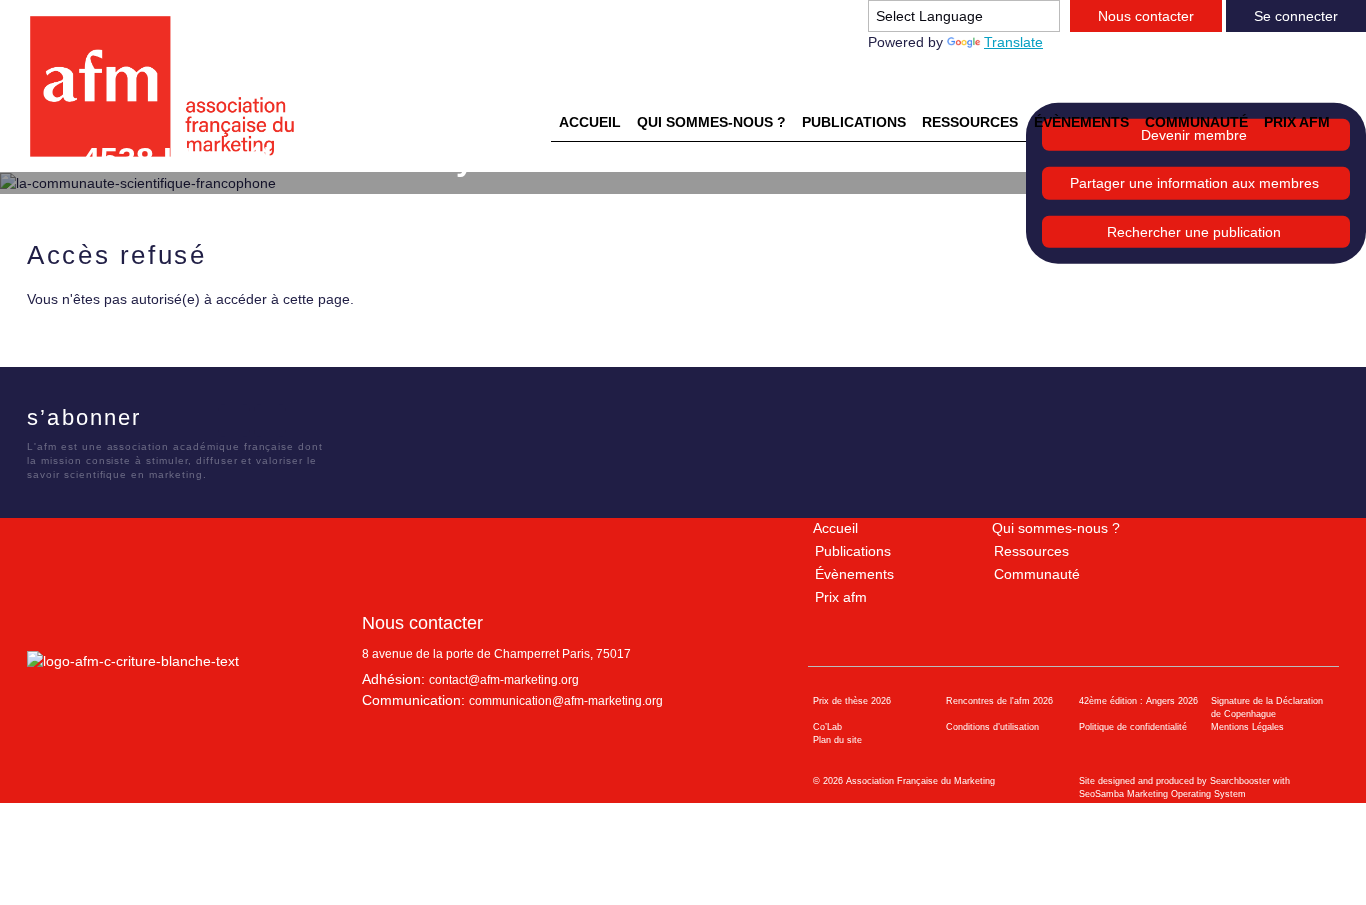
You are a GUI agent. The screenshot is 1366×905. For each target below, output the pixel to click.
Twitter (198, 420)
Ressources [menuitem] (970, 122)
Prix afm (841, 597)
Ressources (1031, 551)
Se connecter (1296, 16)
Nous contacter (1146, 16)
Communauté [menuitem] (1196, 122)
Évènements (854, 574)
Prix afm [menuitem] (1297, 122)
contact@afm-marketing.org (504, 680)
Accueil (835, 528)
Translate (1013, 42)
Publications (853, 551)
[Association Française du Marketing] (170, 86)
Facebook (162, 420)
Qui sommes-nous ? (1056, 528)
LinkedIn (234, 420)
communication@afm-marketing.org (566, 701)
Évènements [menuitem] (1081, 122)
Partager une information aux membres (1194, 183)
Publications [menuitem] (854, 122)
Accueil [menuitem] (590, 122)
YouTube (270, 420)
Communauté (1037, 574)
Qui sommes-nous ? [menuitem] (711, 122)
